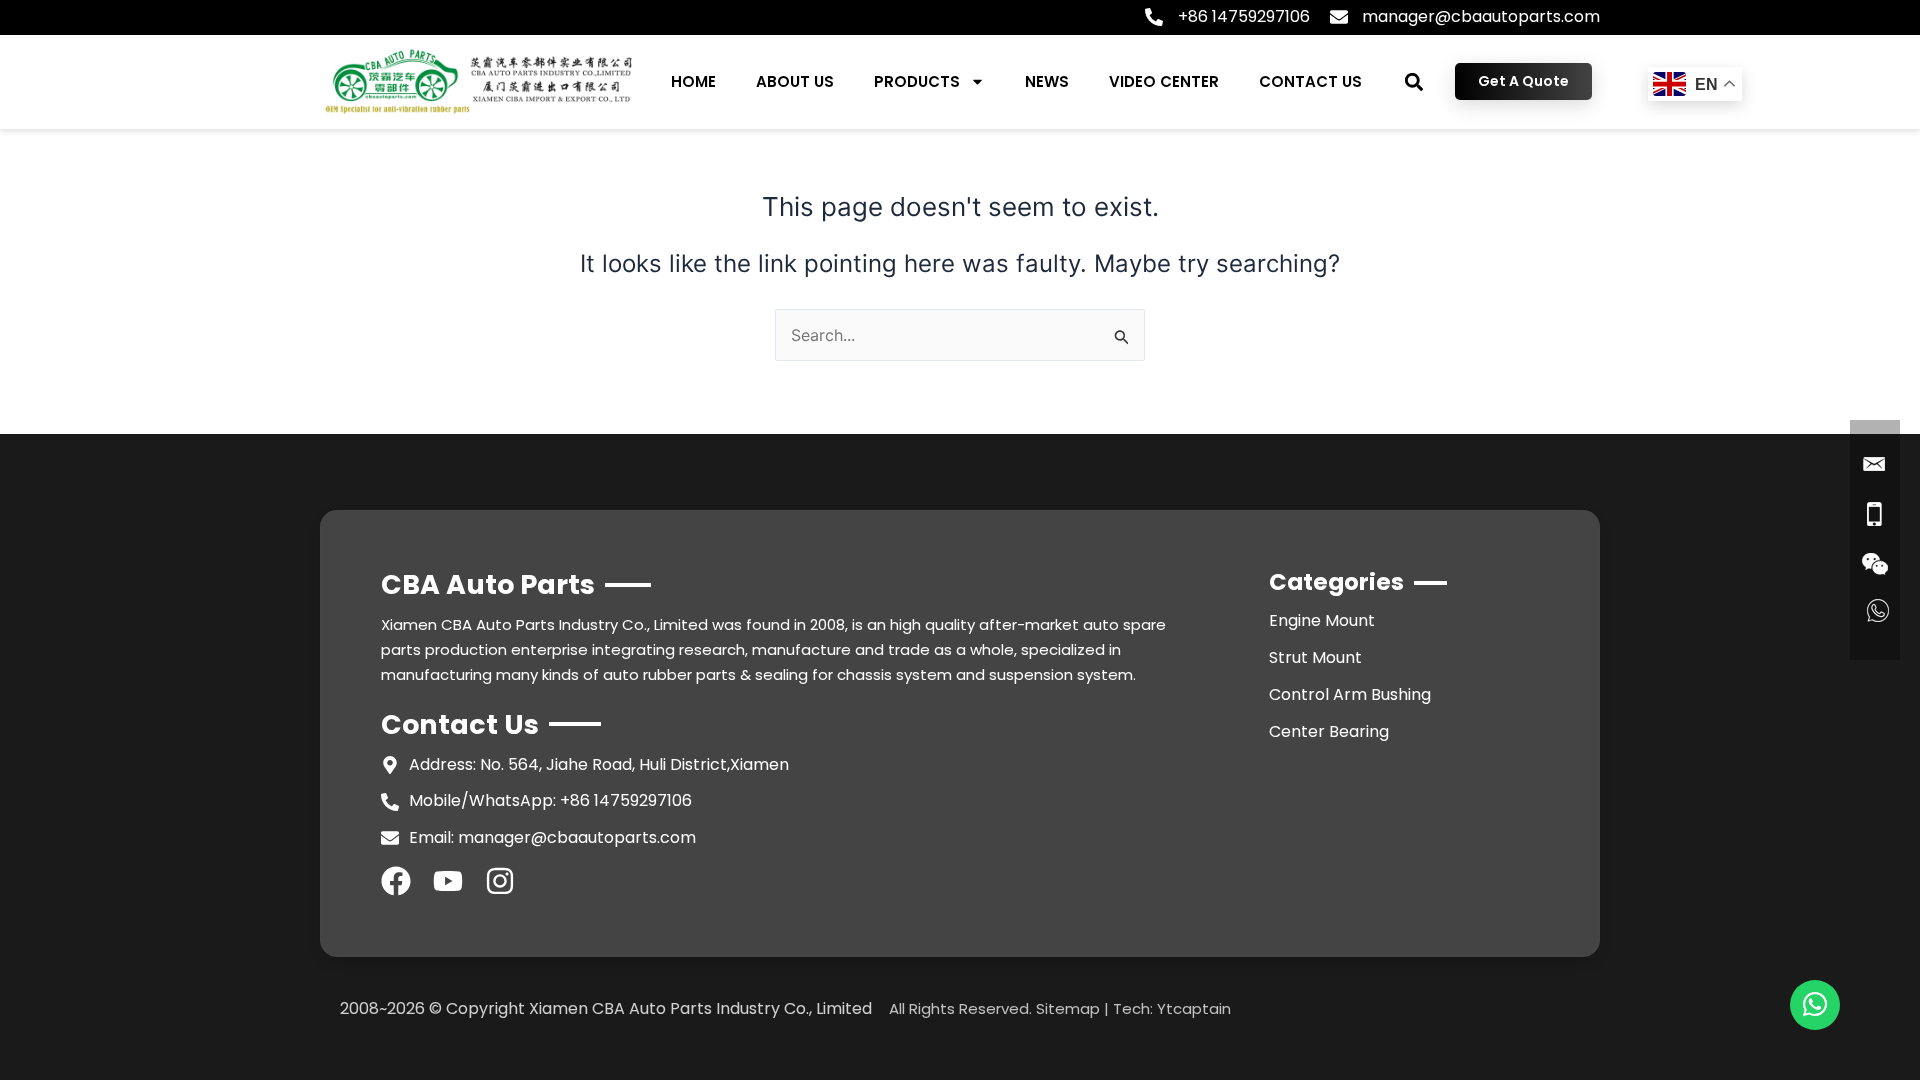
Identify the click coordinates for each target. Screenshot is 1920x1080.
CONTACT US (1310, 81)
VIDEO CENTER (1164, 81)
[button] (1414, 81)
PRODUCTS (917, 81)
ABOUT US (795, 81)
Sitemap (1068, 1008)
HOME (693, 81)
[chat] (1815, 1005)
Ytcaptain (1194, 1008)
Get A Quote (1523, 81)
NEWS (1047, 81)
